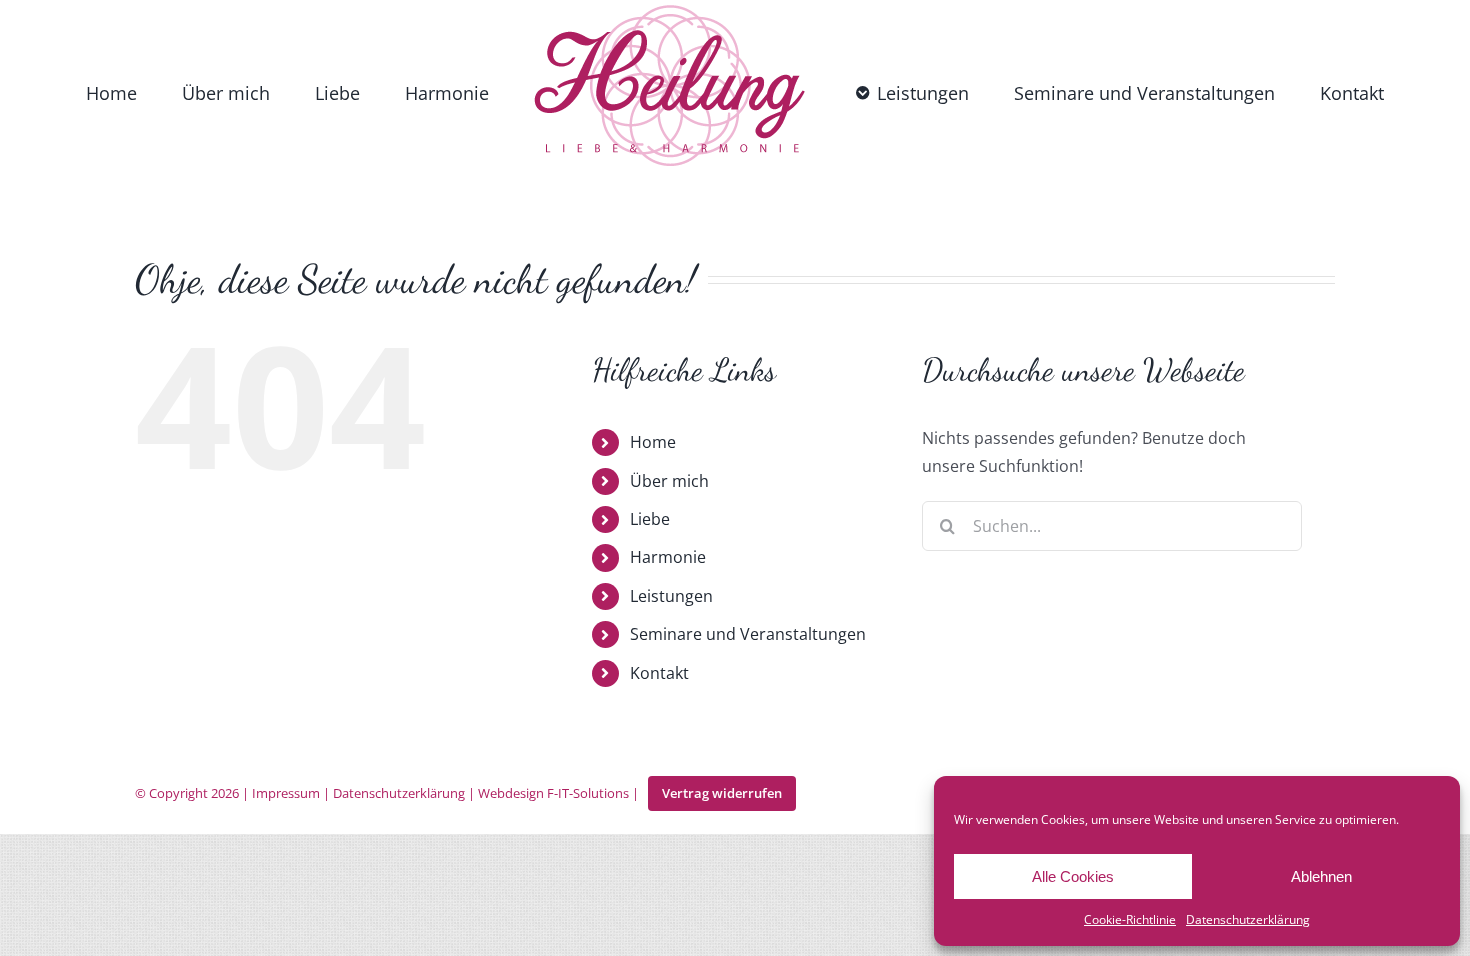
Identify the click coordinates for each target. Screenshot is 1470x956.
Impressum (286, 793)
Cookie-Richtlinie (1130, 919)
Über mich (669, 481)
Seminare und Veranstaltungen (748, 634)
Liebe (650, 519)
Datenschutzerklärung (1248, 919)
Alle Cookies (1073, 876)
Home (653, 442)
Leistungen (671, 596)
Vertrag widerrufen (722, 793)
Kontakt (659, 673)
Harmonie (668, 557)
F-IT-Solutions (588, 793)
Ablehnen (1321, 876)
